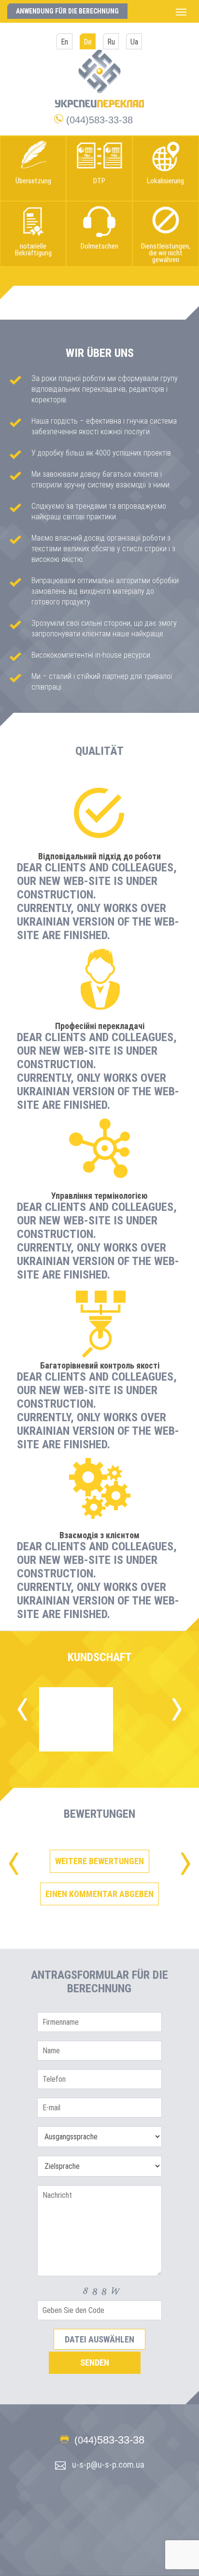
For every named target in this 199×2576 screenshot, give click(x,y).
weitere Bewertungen (99, 1861)
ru (111, 42)
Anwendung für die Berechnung (67, 11)
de (88, 42)
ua (134, 42)
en (64, 42)
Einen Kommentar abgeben (99, 1894)
